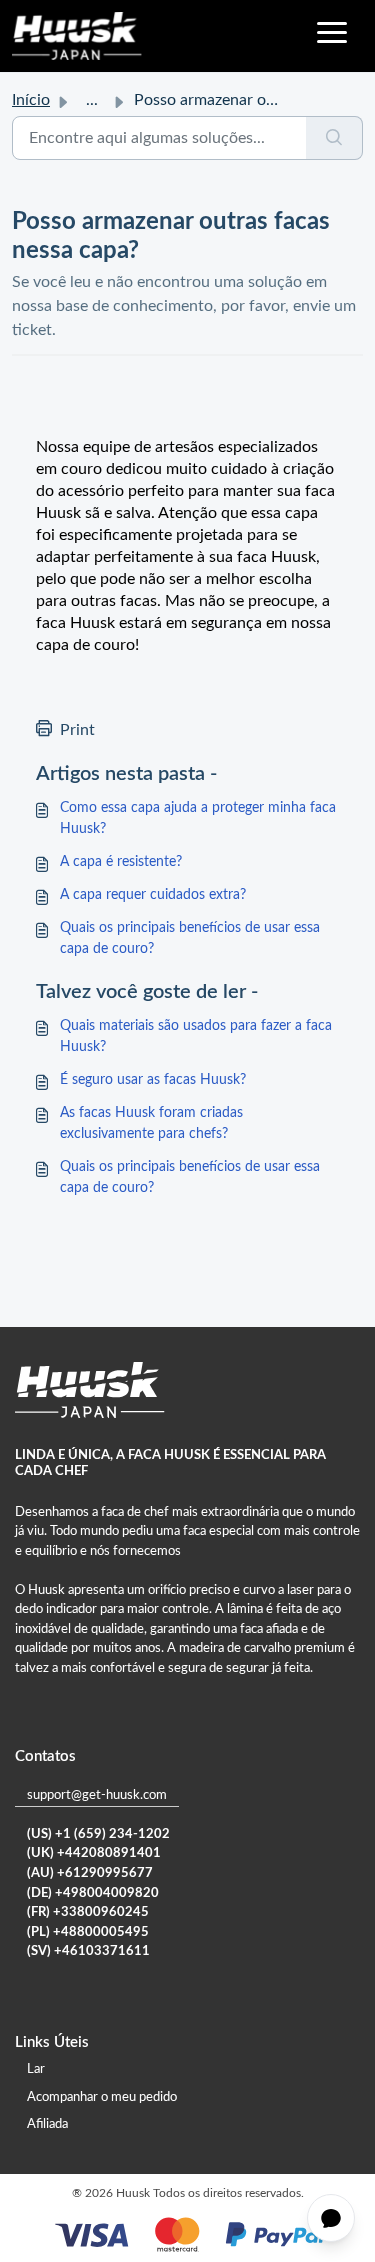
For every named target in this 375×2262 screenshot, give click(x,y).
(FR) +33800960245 (88, 1912)
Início (31, 100)
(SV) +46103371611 (88, 1951)
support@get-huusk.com (97, 1795)
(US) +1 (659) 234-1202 (98, 1834)
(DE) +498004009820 (93, 1893)
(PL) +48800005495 (88, 1932)
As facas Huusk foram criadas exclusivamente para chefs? (151, 1123)
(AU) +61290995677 (90, 1873)
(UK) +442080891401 (94, 1853)
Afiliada (47, 2124)
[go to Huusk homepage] (77, 36)
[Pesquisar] (334, 138)
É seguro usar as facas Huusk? (153, 1080)
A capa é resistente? (121, 862)
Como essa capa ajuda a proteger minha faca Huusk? (198, 818)
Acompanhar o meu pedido (102, 2097)
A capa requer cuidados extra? (153, 895)
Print (77, 730)
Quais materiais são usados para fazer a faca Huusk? (196, 1036)
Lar (36, 2069)
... (92, 100)
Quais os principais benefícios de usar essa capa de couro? (190, 938)
